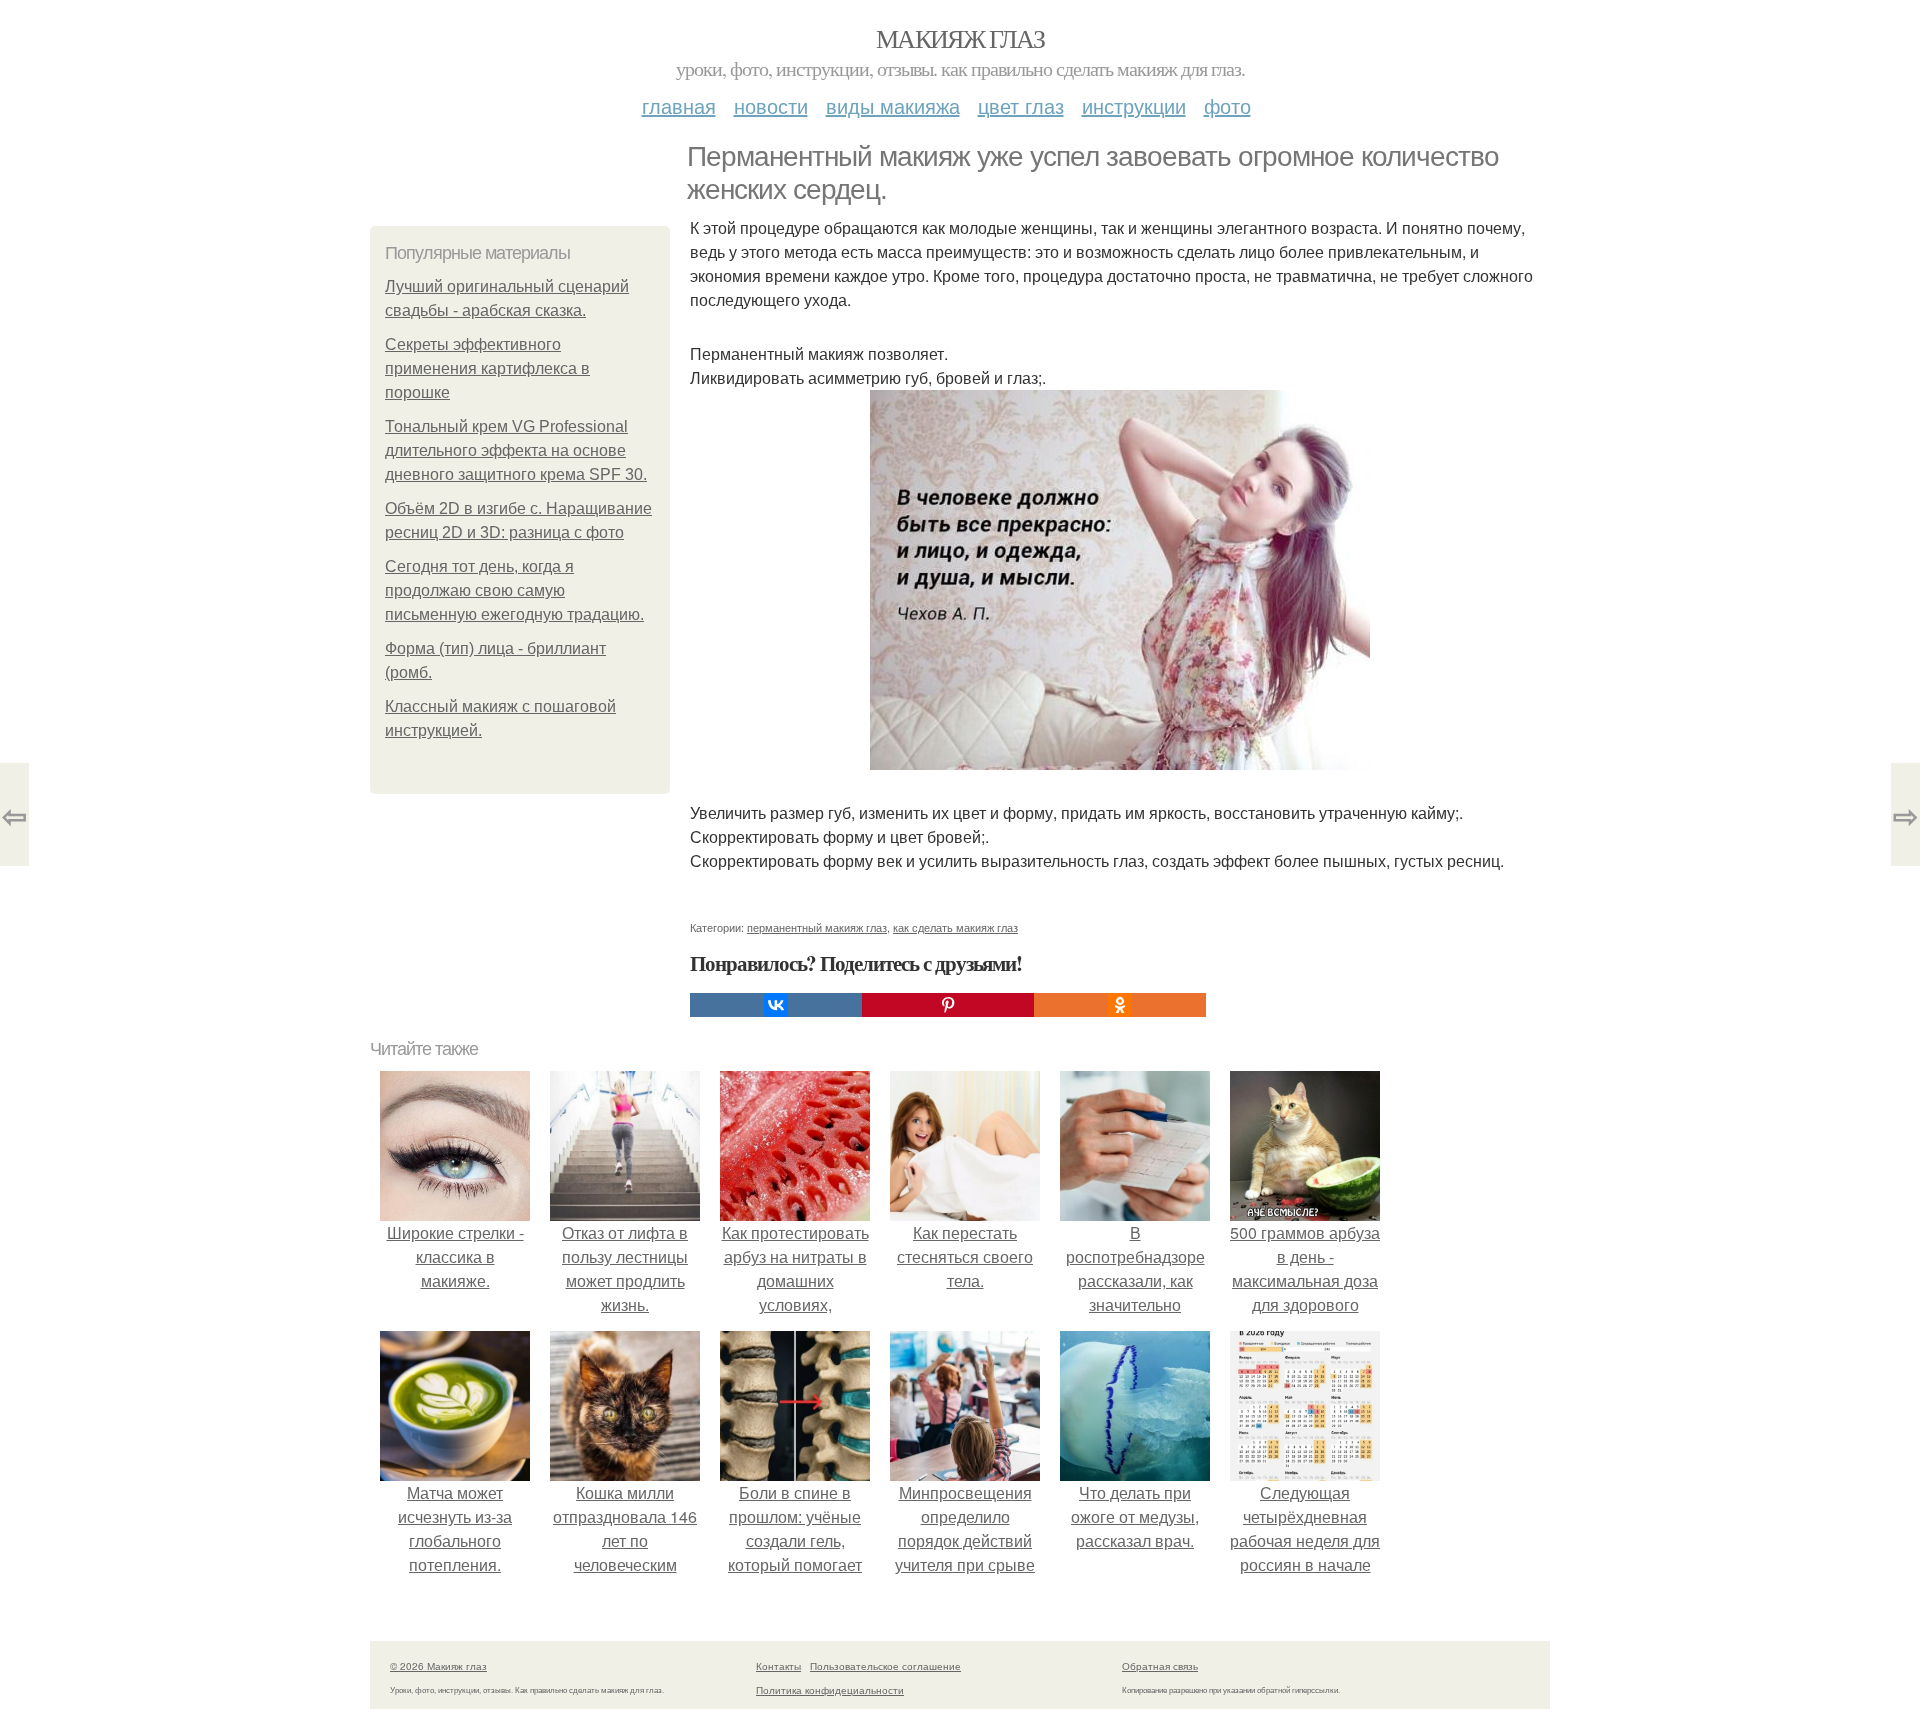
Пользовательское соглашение (885, 1666)
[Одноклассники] (1120, 1005)
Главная (679, 105)
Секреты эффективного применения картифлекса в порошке (487, 368)
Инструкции (1134, 105)
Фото (1227, 105)
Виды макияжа (893, 105)
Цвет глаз (1021, 105)
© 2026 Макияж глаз (438, 1666)
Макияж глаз (960, 38)
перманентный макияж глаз (817, 927)
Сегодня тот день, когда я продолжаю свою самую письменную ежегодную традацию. (514, 590)
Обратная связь (1160, 1666)
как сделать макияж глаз (955, 927)
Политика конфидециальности (830, 1690)
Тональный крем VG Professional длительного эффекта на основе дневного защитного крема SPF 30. (516, 450)
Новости (771, 105)
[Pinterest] (948, 1005)
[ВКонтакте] (776, 1005)
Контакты (778, 1666)
